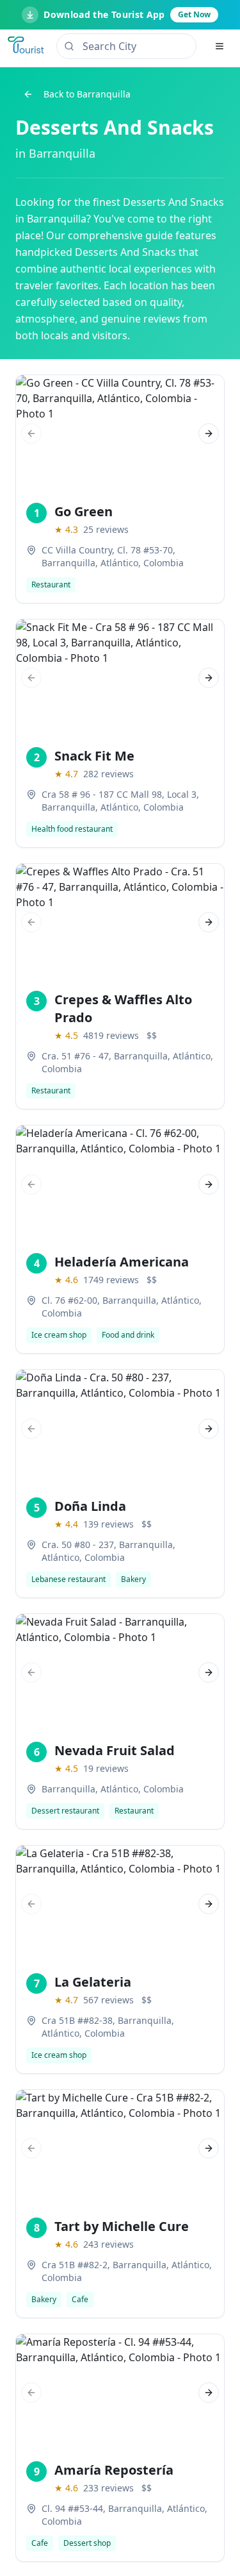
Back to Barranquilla (87, 94)
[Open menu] (220, 46)
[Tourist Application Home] (27, 46)
